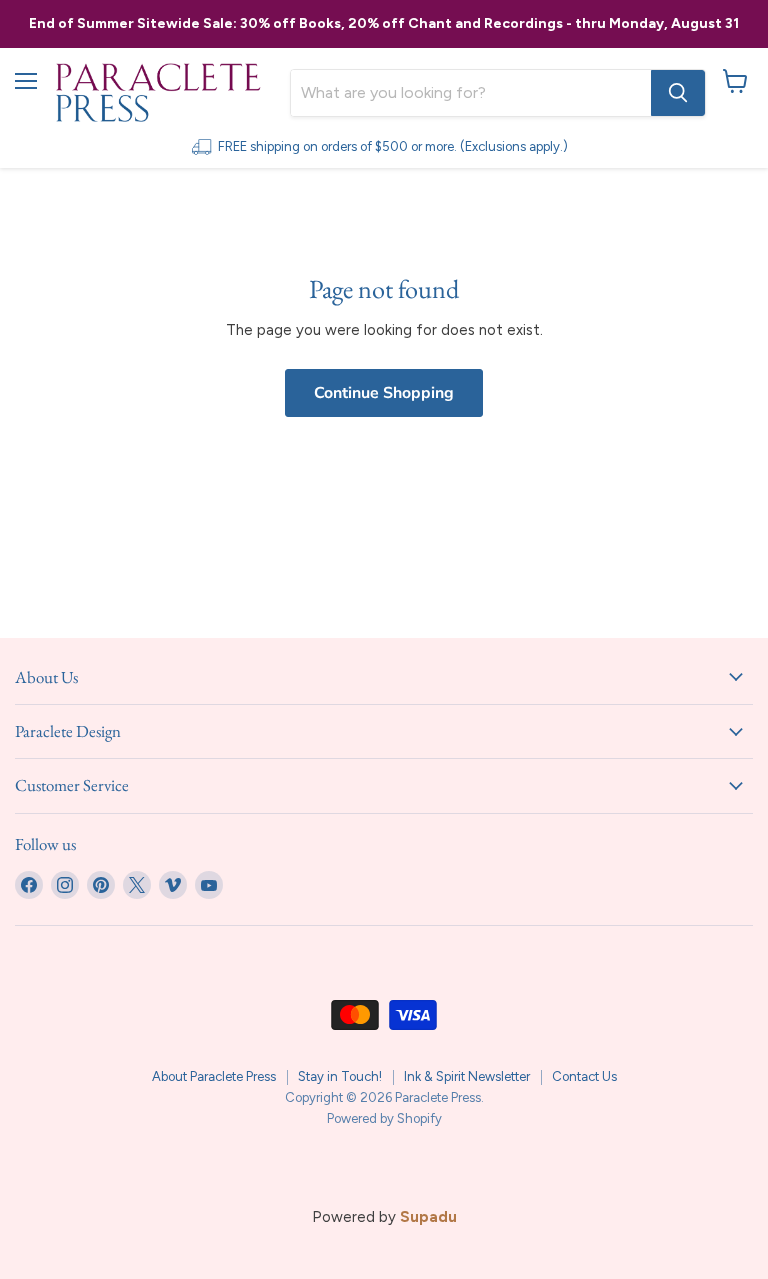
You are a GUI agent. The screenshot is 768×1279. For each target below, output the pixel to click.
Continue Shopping (384, 393)
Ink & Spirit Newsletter (467, 1076)
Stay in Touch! (340, 1076)
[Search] (678, 93)
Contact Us (584, 1076)
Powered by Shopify (384, 1118)
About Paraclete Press (214, 1076)
